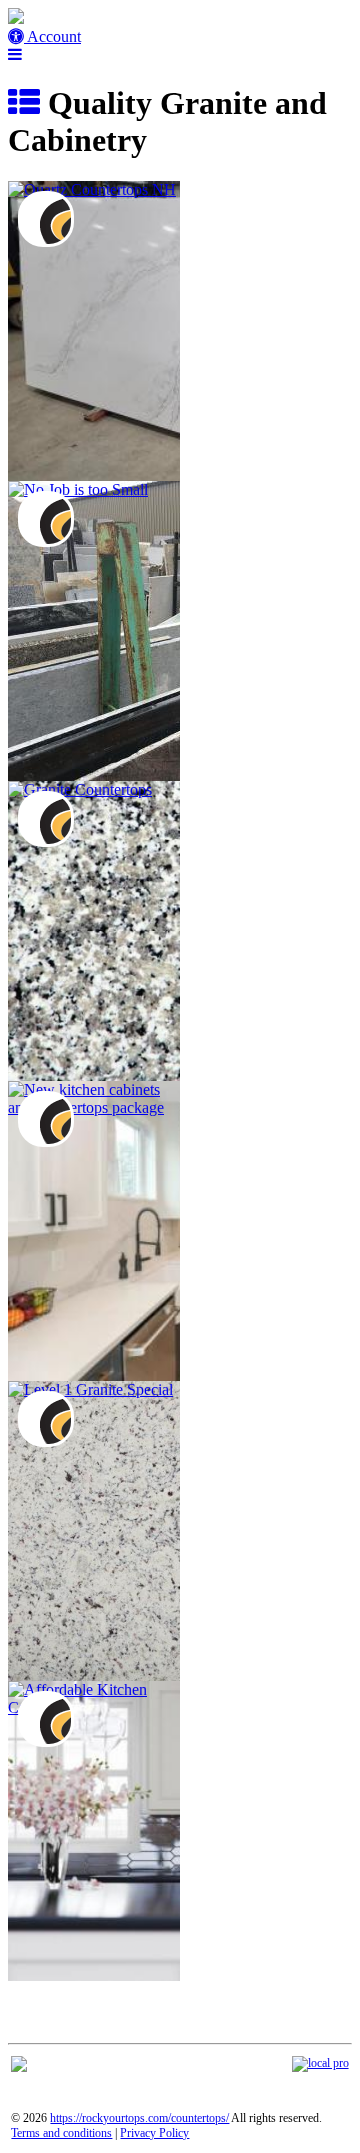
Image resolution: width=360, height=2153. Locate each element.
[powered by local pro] (320, 2063)
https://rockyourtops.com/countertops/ (139, 2118)
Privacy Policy (154, 2133)
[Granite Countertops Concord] (80, 789)
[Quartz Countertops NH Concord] (92, 189)
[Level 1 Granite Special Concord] (90, 1389)
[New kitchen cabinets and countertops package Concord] (94, 1107)
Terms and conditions (61, 2133)
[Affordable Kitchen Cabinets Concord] (94, 1707)
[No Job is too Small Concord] (78, 489)
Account (52, 36)
